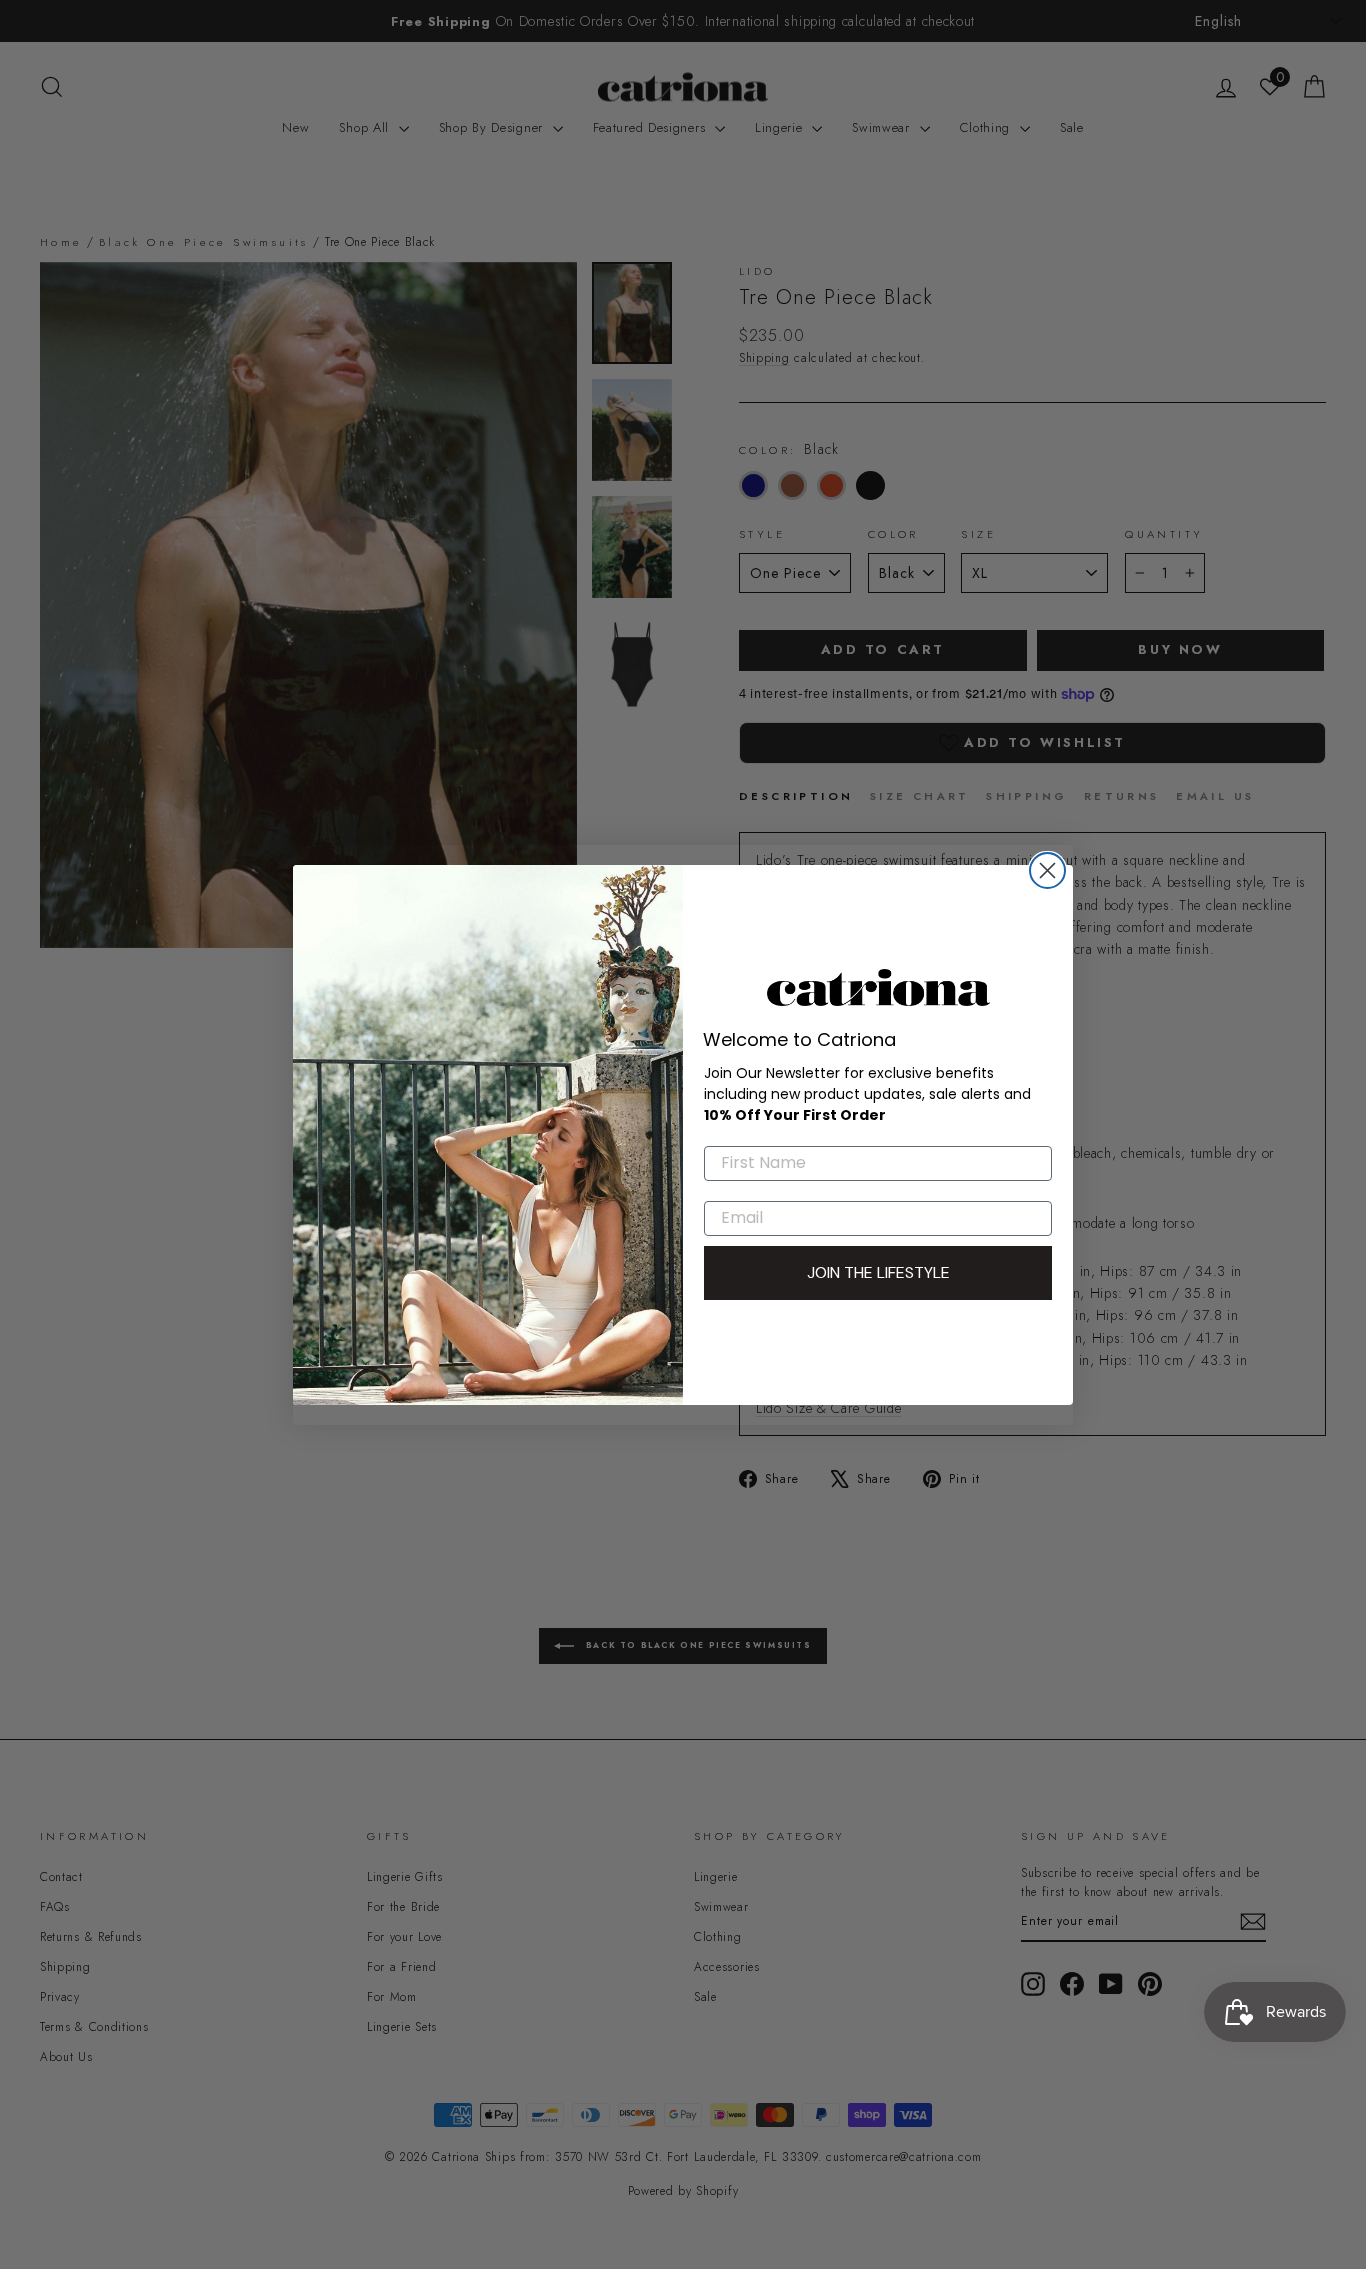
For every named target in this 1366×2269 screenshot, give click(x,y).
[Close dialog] (1047, 870)
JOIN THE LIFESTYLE (878, 1272)
